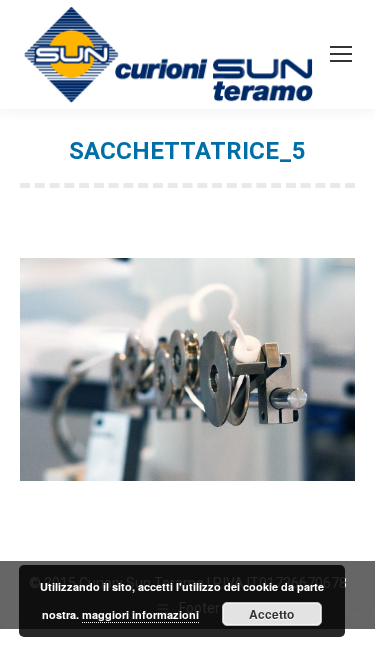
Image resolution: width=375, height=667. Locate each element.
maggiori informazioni (140, 614)
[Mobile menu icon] (341, 54)
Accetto (271, 614)
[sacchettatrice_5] (187, 369)
